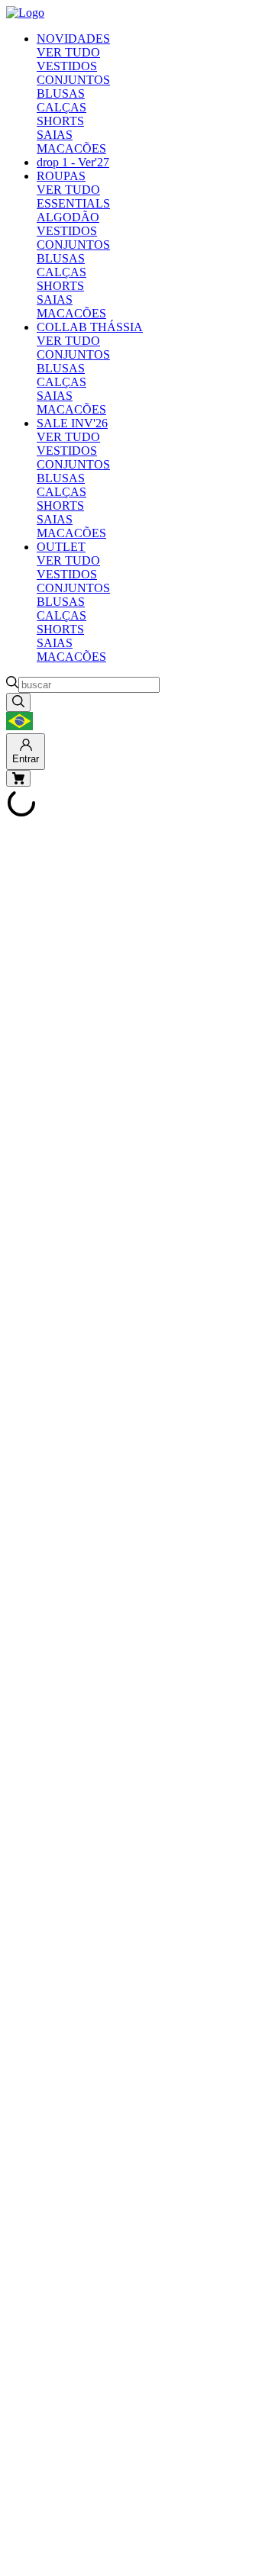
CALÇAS (61, 107)
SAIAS (55, 135)
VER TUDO (68, 52)
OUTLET (61, 547)
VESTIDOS (67, 66)
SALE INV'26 (72, 423)
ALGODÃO (68, 217)
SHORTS (60, 121)
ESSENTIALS (73, 203)
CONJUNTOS (73, 80)
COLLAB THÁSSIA (90, 327)
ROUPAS (61, 176)
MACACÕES (71, 148)
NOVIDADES (73, 39)
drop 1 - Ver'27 (73, 162)
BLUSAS (61, 93)
